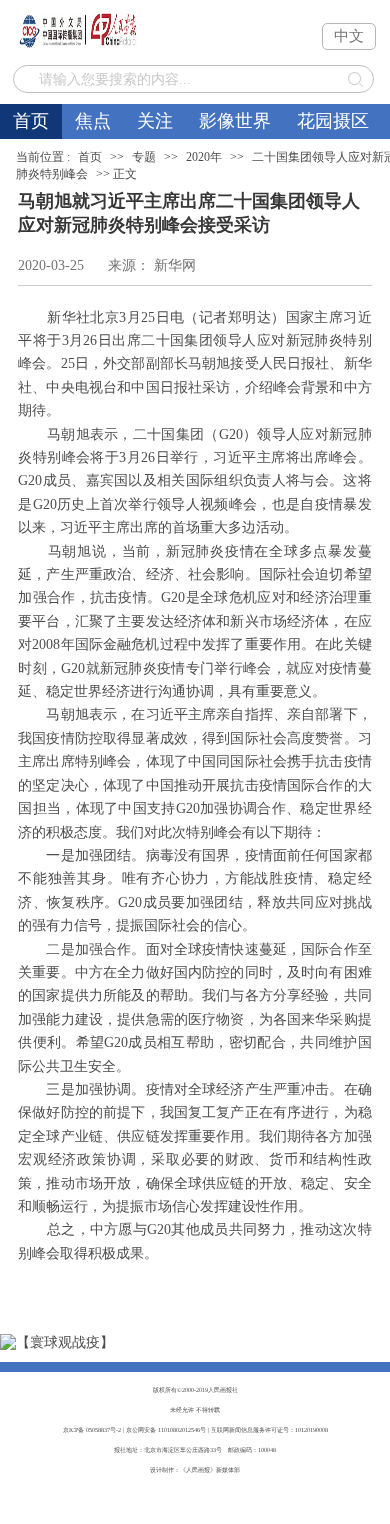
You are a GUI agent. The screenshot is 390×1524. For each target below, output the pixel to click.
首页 (31, 121)
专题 (144, 157)
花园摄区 (333, 121)
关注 (155, 121)
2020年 (204, 157)
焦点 (93, 121)
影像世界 (235, 121)
